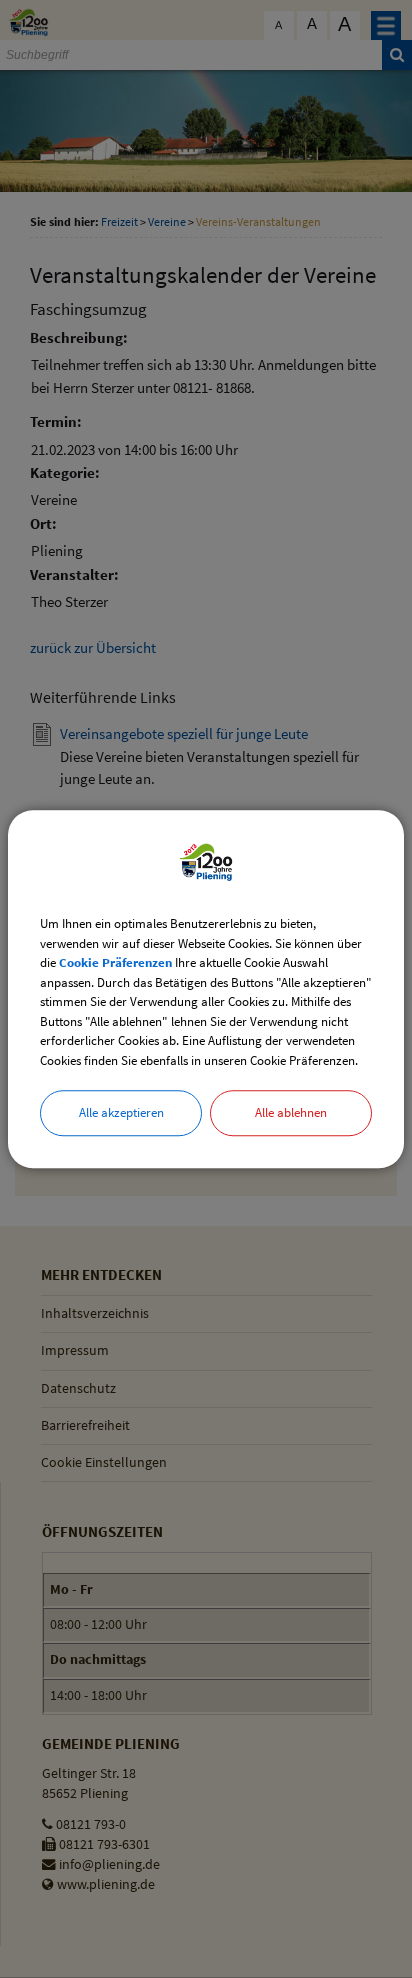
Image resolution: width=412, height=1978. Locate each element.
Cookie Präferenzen (115, 962)
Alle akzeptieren (121, 1112)
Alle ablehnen (291, 1112)
